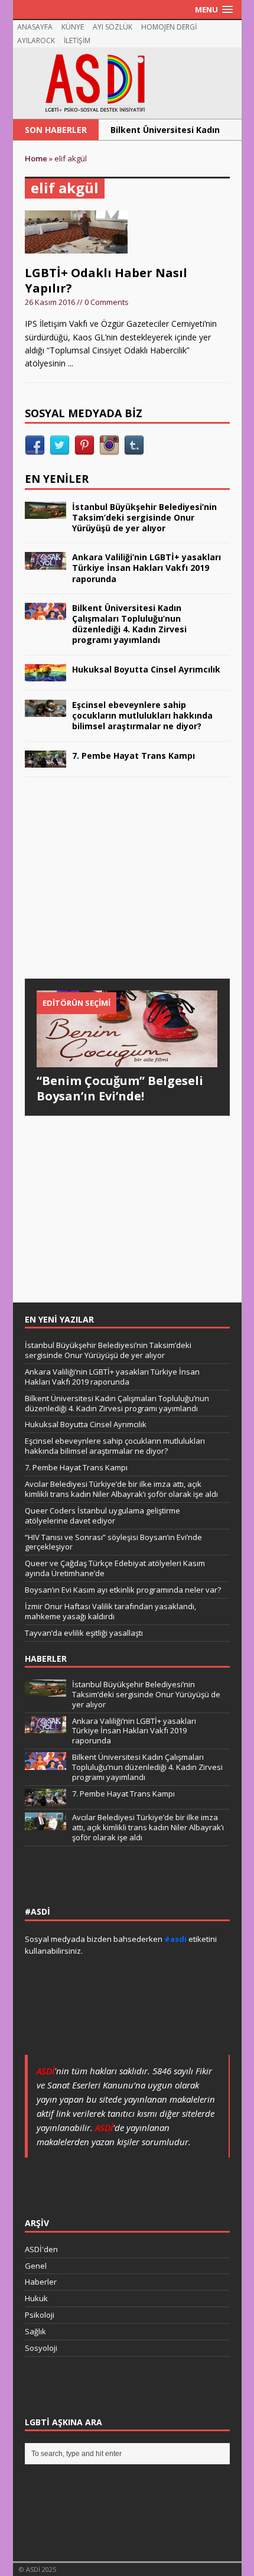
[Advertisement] (113, 889)
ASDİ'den (41, 2249)
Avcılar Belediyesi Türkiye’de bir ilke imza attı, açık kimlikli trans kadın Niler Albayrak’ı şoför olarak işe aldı (121, 1489)
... (71, 363)
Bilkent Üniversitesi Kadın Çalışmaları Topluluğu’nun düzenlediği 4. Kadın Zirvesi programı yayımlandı (129, 624)
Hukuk (36, 2298)
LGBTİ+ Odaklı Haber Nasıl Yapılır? (106, 280)
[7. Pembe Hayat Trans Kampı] (45, 761)
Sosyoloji (41, 2348)
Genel (36, 2266)
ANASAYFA (35, 27)
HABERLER (46, 1659)
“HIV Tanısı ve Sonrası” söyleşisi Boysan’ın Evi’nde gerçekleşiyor (113, 1542)
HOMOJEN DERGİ (169, 27)
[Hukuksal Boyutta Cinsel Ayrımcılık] (45, 675)
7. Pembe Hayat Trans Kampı (133, 756)
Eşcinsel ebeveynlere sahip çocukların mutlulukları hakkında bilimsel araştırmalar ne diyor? (142, 715)
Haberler (41, 2282)
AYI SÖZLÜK (113, 27)
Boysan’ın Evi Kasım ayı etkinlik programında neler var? (123, 1590)
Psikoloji (40, 2315)
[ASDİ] (127, 83)
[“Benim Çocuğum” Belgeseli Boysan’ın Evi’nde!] (127, 1060)
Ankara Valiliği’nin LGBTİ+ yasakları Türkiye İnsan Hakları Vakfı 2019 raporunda (146, 568)
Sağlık (35, 2331)
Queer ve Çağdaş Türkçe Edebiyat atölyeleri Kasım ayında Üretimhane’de (115, 1568)
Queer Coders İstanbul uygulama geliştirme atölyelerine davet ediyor (102, 1516)
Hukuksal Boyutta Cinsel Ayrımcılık (146, 669)
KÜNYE (73, 27)
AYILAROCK (36, 40)
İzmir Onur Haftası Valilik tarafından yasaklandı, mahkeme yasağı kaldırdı (110, 1611)
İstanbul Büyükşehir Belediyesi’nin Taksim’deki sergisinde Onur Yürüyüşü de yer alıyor (144, 517)
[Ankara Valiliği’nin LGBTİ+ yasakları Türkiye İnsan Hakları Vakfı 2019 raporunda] (45, 562)
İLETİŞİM (77, 40)
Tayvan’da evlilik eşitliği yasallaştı (84, 1633)
